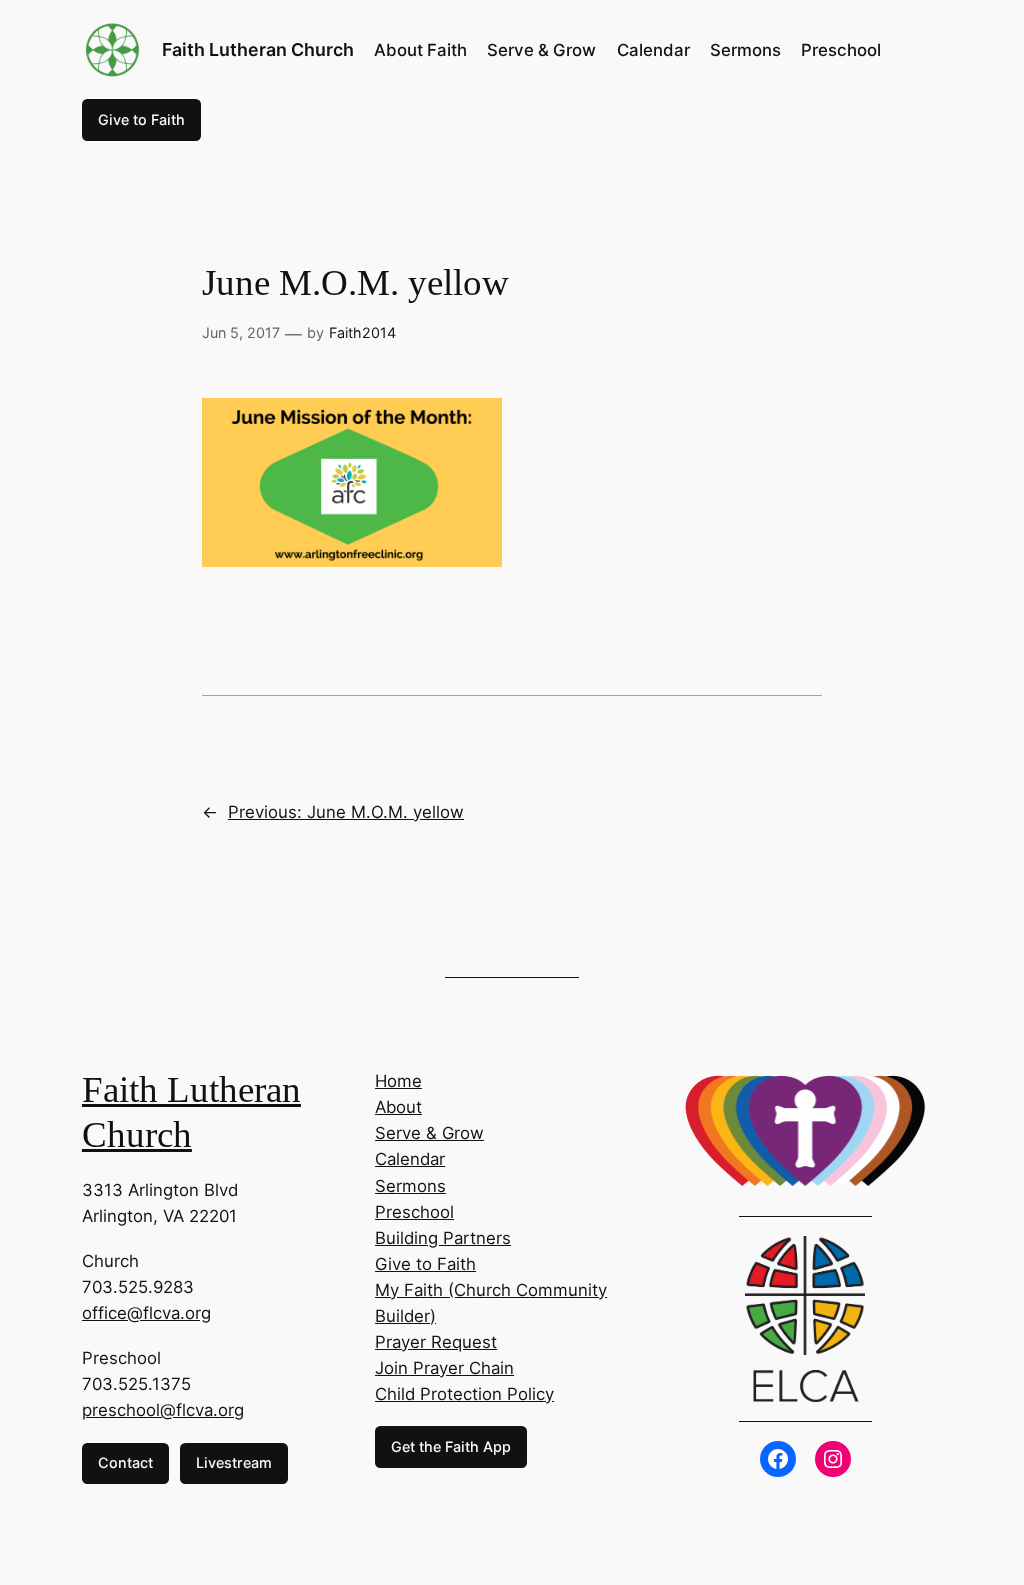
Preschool (414, 1212)
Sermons (410, 1186)
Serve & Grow (429, 1133)
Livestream (234, 1462)
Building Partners (443, 1238)
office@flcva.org (146, 1313)
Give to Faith (141, 119)
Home (398, 1081)
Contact (125, 1462)
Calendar (410, 1159)
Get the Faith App (451, 1446)
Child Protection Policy (464, 1394)
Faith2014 (362, 332)
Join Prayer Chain (444, 1368)
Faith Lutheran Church (258, 49)
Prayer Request (436, 1342)
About (398, 1107)
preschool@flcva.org (163, 1410)
